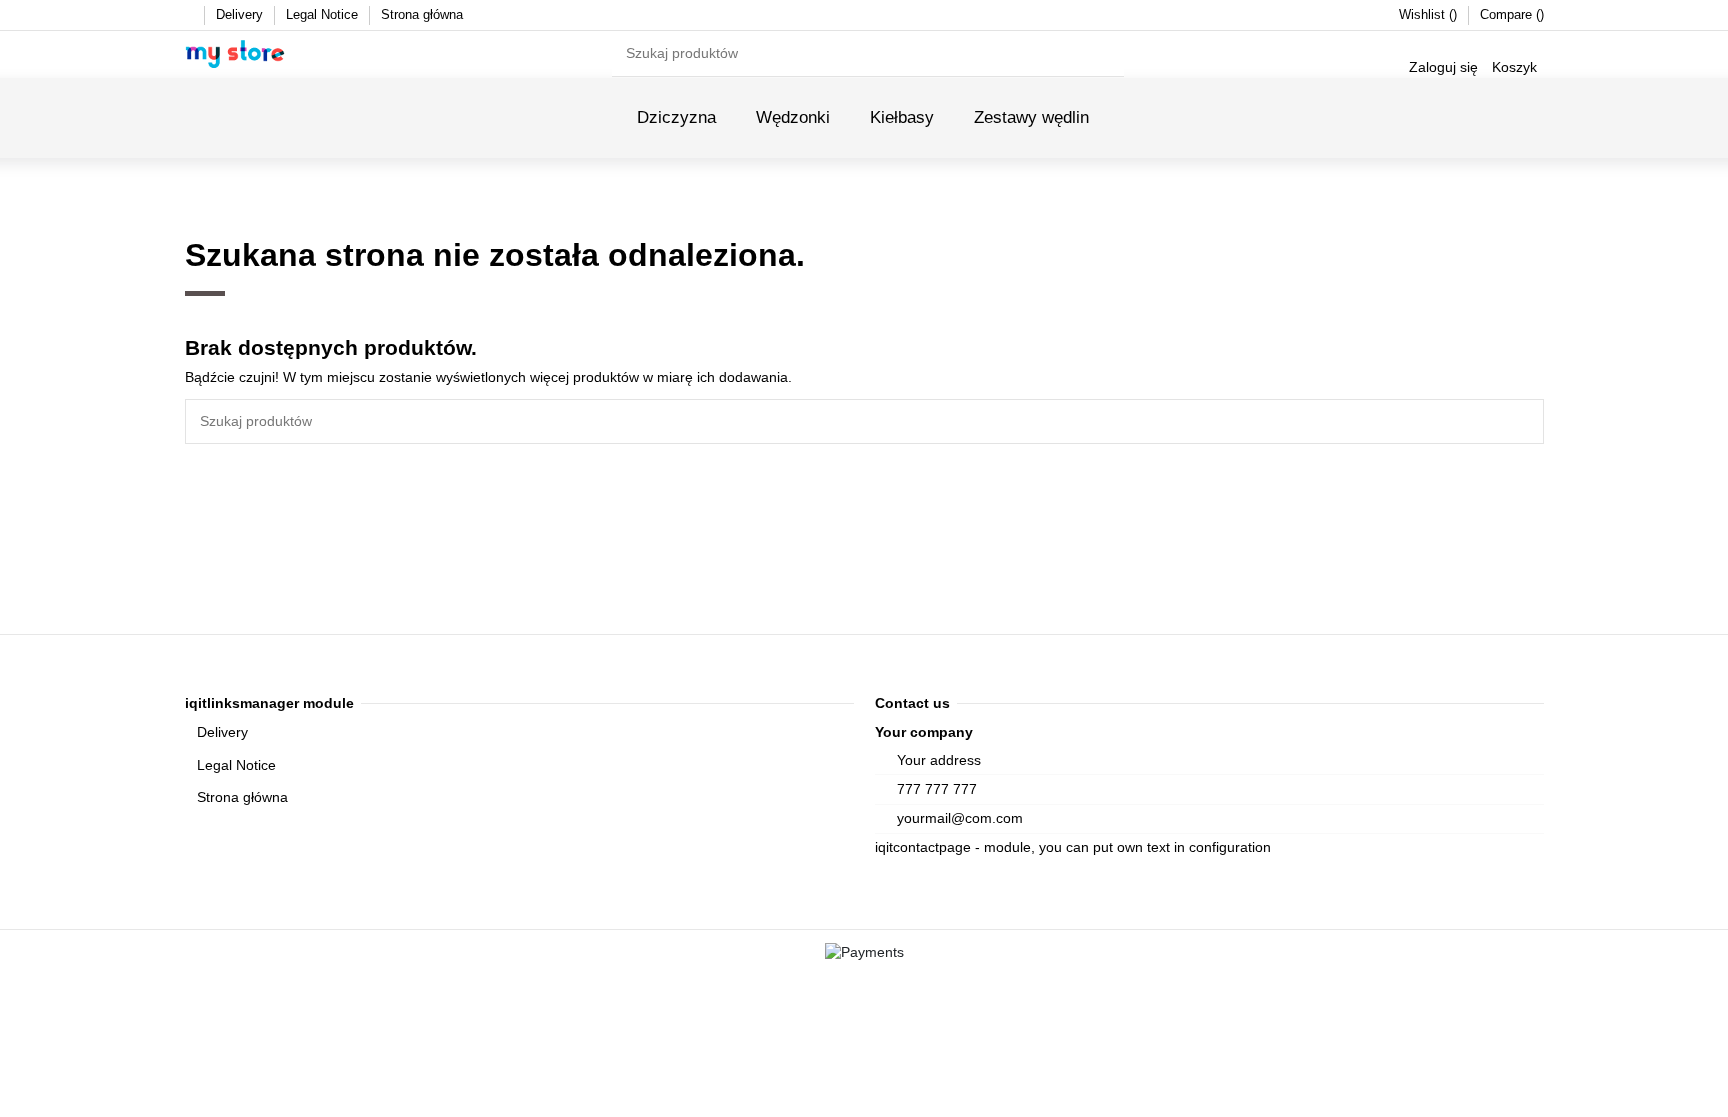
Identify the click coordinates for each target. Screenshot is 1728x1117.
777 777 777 (937, 789)
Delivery (241, 14)
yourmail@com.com (960, 818)
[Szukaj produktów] (1110, 54)
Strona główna (422, 14)
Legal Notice (324, 14)
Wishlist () (1430, 14)
